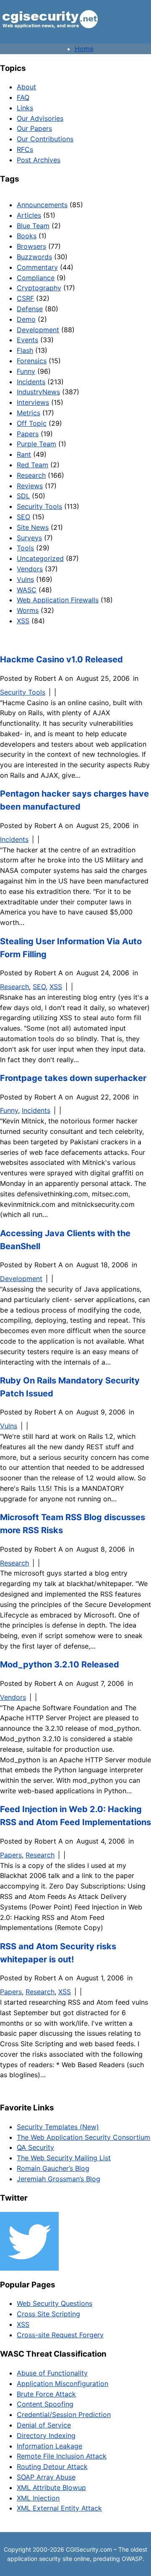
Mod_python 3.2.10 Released (60, 1664)
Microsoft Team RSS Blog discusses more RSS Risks (73, 1524)
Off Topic (32, 423)
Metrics (29, 413)
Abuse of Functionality (52, 2373)
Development (38, 330)
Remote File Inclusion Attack (62, 2456)
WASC (27, 590)
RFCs (25, 149)
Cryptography (39, 288)
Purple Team (36, 444)
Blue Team (33, 226)
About (26, 87)
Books (27, 236)
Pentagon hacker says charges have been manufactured (74, 800)
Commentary (37, 267)
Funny (26, 371)
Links (25, 108)
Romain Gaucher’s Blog (53, 2168)
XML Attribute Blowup (51, 2487)
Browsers (31, 246)
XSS (23, 621)
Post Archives (39, 160)
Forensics (32, 361)
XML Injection (38, 2498)
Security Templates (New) (58, 2127)
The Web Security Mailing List (64, 2158)
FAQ (23, 97)
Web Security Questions (55, 2303)
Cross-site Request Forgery (60, 2335)
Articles (29, 215)
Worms (28, 610)
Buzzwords (34, 257)
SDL (23, 496)
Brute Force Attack (46, 2394)
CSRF (25, 298)
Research (31, 475)
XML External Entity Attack (59, 2508)
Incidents (31, 382)
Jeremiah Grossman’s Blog (59, 2179)
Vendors (30, 569)
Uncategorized (40, 558)
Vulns (25, 579)
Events (27, 340)
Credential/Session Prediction (64, 2415)
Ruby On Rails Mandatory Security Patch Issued (70, 1387)
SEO (23, 517)
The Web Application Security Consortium (83, 2137)
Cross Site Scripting (48, 2314)
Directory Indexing (46, 2435)
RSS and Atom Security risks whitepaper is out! (58, 1953)
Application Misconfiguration (62, 2383)
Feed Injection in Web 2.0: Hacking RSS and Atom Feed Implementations (75, 1816)
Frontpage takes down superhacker (73, 1078)
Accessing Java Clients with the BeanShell (65, 1240)
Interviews (33, 402)
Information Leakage (49, 2446)
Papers (28, 434)
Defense (30, 309)
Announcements (42, 205)
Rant (24, 454)
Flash (25, 350)
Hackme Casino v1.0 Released (61, 659)
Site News (33, 527)
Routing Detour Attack (52, 2467)
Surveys (29, 538)
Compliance (36, 278)
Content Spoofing (45, 2404)
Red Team (33, 465)
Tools (25, 548)
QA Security (35, 2147)
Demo (26, 319)
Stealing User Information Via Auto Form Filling (71, 948)
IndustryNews (38, 392)
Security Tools (39, 506)
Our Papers (34, 128)
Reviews (30, 486)
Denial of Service (44, 2425)
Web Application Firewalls (58, 600)
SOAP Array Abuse (46, 2477)
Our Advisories (40, 118)
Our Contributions (45, 139)
